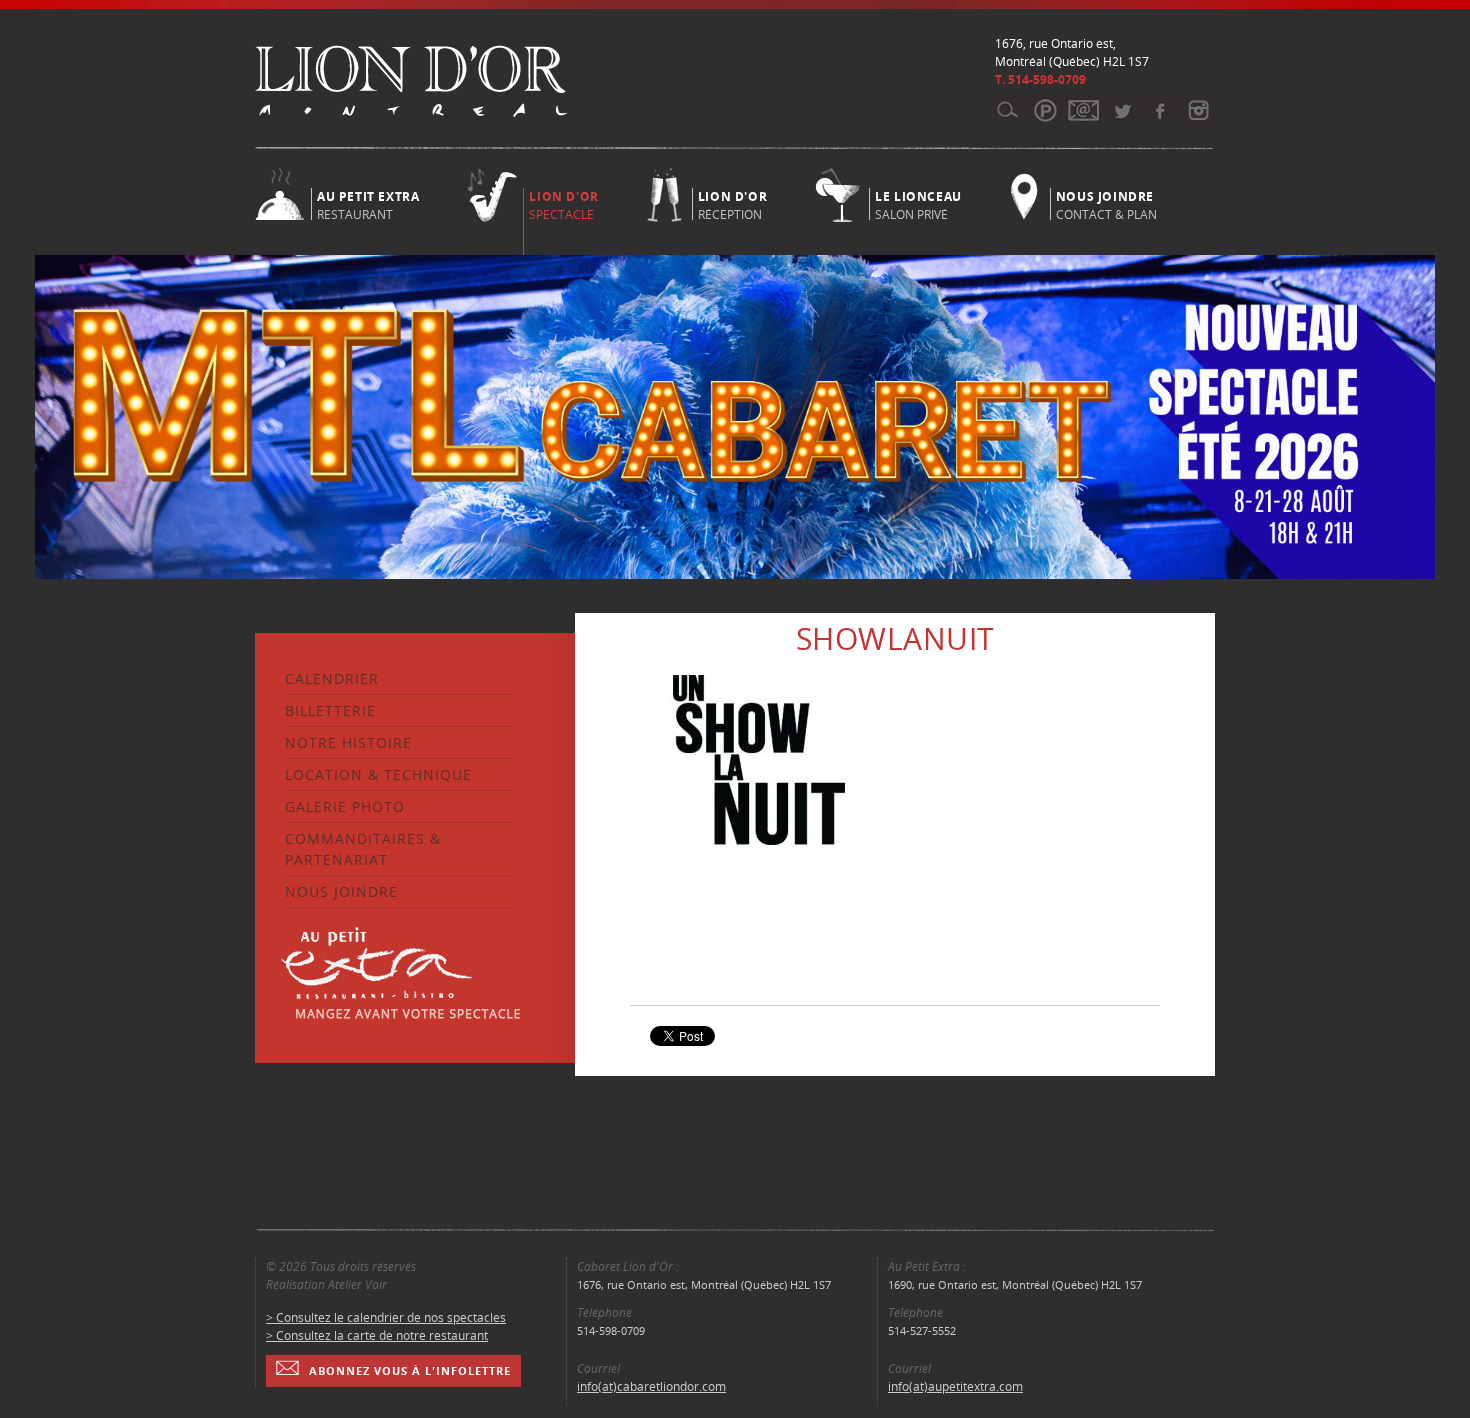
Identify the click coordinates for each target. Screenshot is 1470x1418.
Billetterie (330, 710)
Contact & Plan (1106, 204)
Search (1007, 110)
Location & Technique (378, 774)
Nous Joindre (341, 891)
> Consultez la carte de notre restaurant (377, 1335)
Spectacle (563, 205)
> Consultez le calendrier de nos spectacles (386, 1317)
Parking (1045, 110)
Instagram (1197, 110)
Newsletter (1083, 110)
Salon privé (918, 204)
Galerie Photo (345, 806)
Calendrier (332, 678)
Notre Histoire (348, 742)
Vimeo (1159, 110)
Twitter (1121, 110)
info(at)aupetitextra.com (955, 1386)
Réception (732, 204)
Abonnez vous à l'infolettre (410, 1370)
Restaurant (368, 204)
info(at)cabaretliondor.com (651, 1386)
